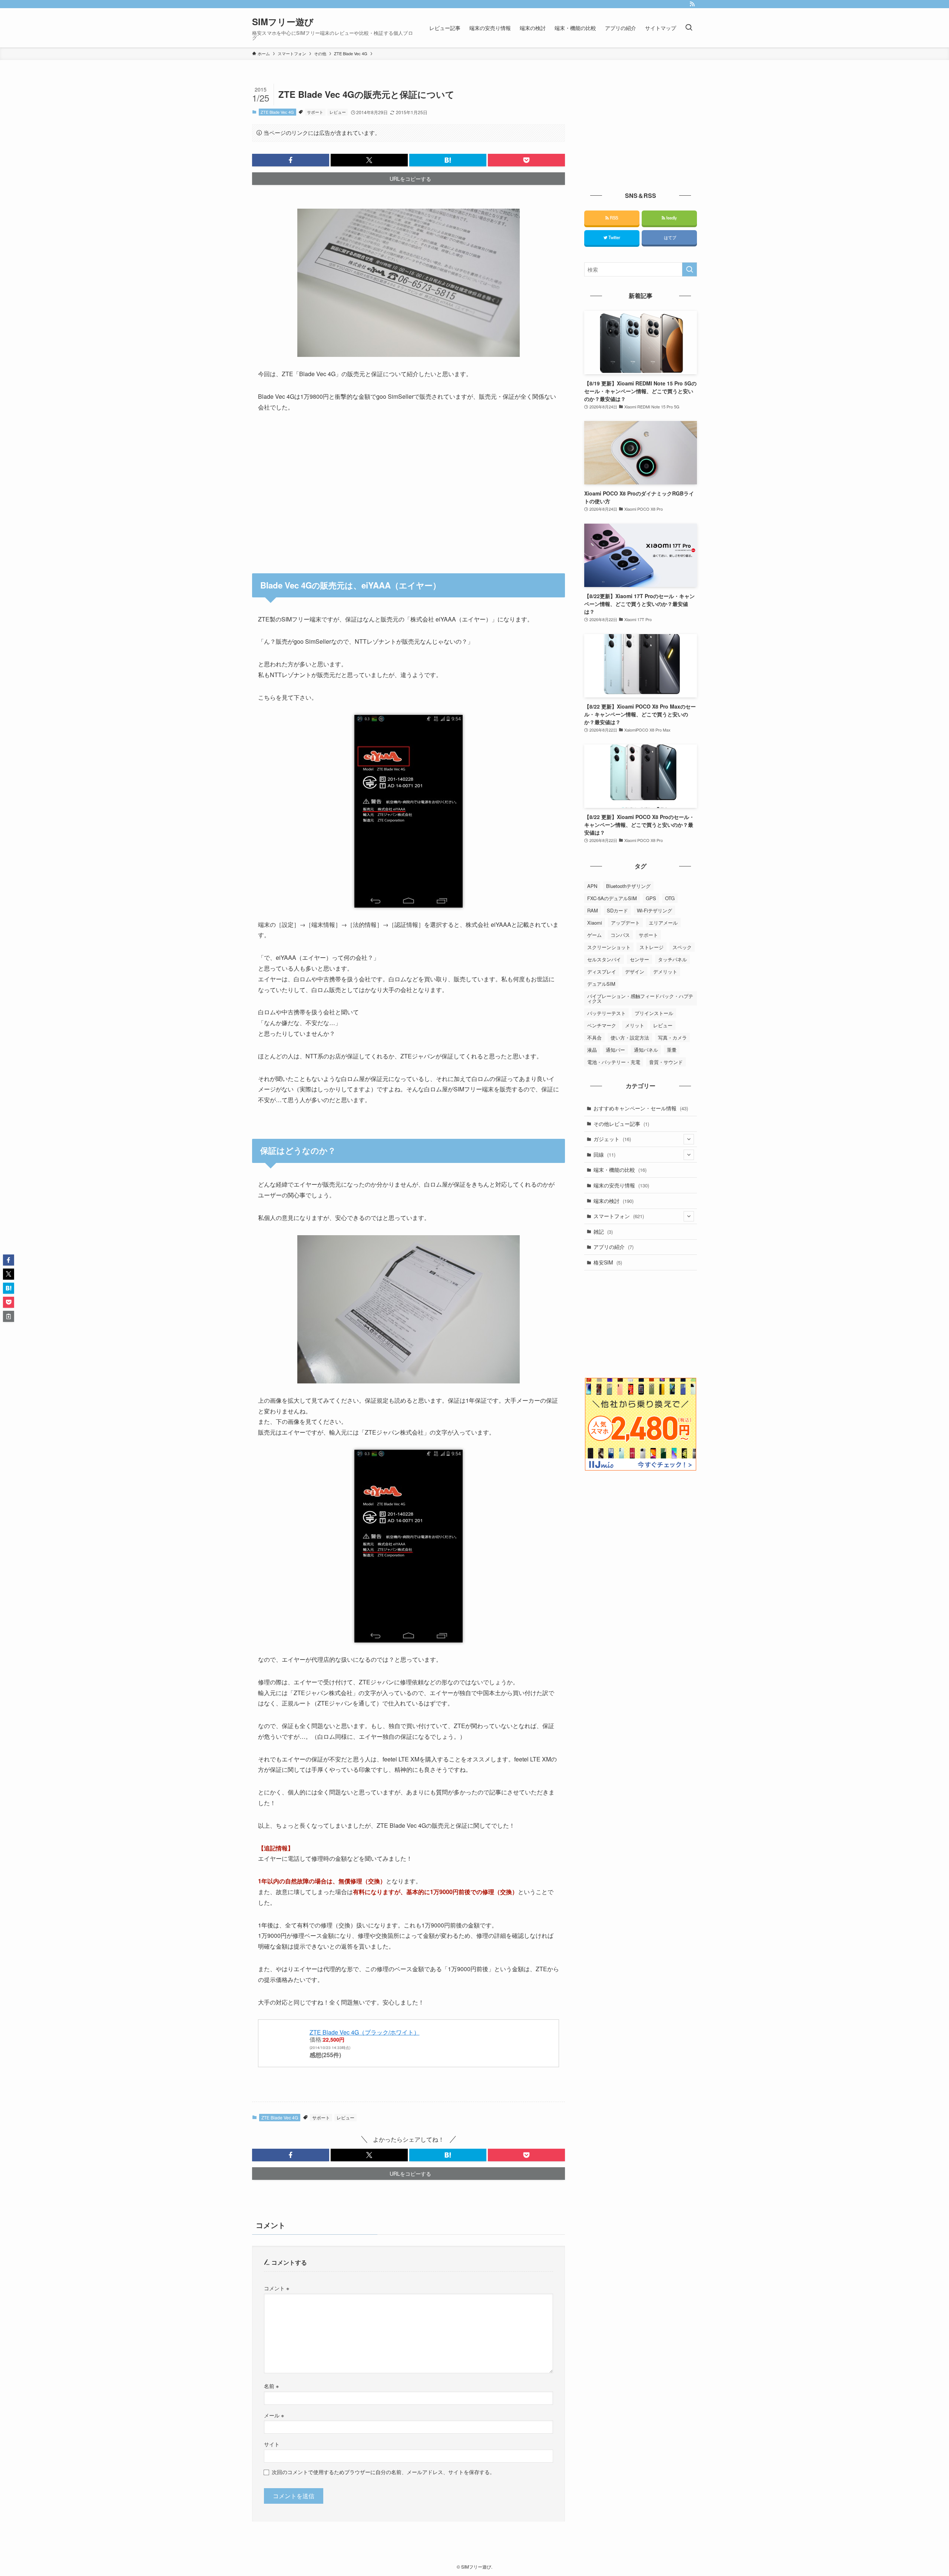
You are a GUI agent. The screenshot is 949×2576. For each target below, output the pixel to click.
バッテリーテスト (606, 1013)
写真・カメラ (672, 1037)
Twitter (614, 237)
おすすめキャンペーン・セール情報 (641, 1108)
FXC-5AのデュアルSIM (612, 898)
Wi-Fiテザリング (654, 910)
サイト (272, 2444)
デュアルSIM (601, 984)
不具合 (594, 1037)
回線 (604, 1154)
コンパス (620, 935)
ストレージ (652, 947)
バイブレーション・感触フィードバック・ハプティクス (640, 998)
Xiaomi (595, 923)
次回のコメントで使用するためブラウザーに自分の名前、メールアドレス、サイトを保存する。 (383, 2472)
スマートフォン (619, 1216)
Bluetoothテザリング (628, 886)
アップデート (625, 923)
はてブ (669, 237)
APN (592, 886)
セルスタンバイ (604, 959)
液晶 (592, 1050)
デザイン (635, 972)
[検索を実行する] (690, 269)
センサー (639, 959)
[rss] (692, 4)
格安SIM (608, 1262)
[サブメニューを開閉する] (689, 1139)
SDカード (617, 910)
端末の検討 (614, 1201)
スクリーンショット (609, 947)
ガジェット (612, 1139)
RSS (613, 218)
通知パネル (646, 1050)
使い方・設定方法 (630, 1037)
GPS (651, 898)
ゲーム (594, 935)
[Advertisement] (409, 488)
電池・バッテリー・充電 (614, 1062)
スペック (682, 947)
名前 (271, 2386)
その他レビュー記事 (621, 1124)
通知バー (615, 1050)
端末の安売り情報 (621, 1185)
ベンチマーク (602, 1025)
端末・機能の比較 (620, 1170)
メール (274, 2415)
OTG (670, 898)
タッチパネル (672, 959)
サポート (315, 112)
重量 (672, 1050)
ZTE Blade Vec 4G (277, 112)
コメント (277, 2288)
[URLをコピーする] (9, 1316)
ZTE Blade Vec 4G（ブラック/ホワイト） (365, 2032)
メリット (635, 1025)
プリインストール (654, 1013)
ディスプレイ (602, 972)
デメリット (665, 972)
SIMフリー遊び (283, 21)
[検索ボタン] (689, 28)
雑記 (603, 1231)
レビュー (338, 112)
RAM (593, 910)
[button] (291, 160)
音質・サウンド (666, 1062)
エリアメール (663, 923)
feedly (671, 218)
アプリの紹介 (614, 1247)
